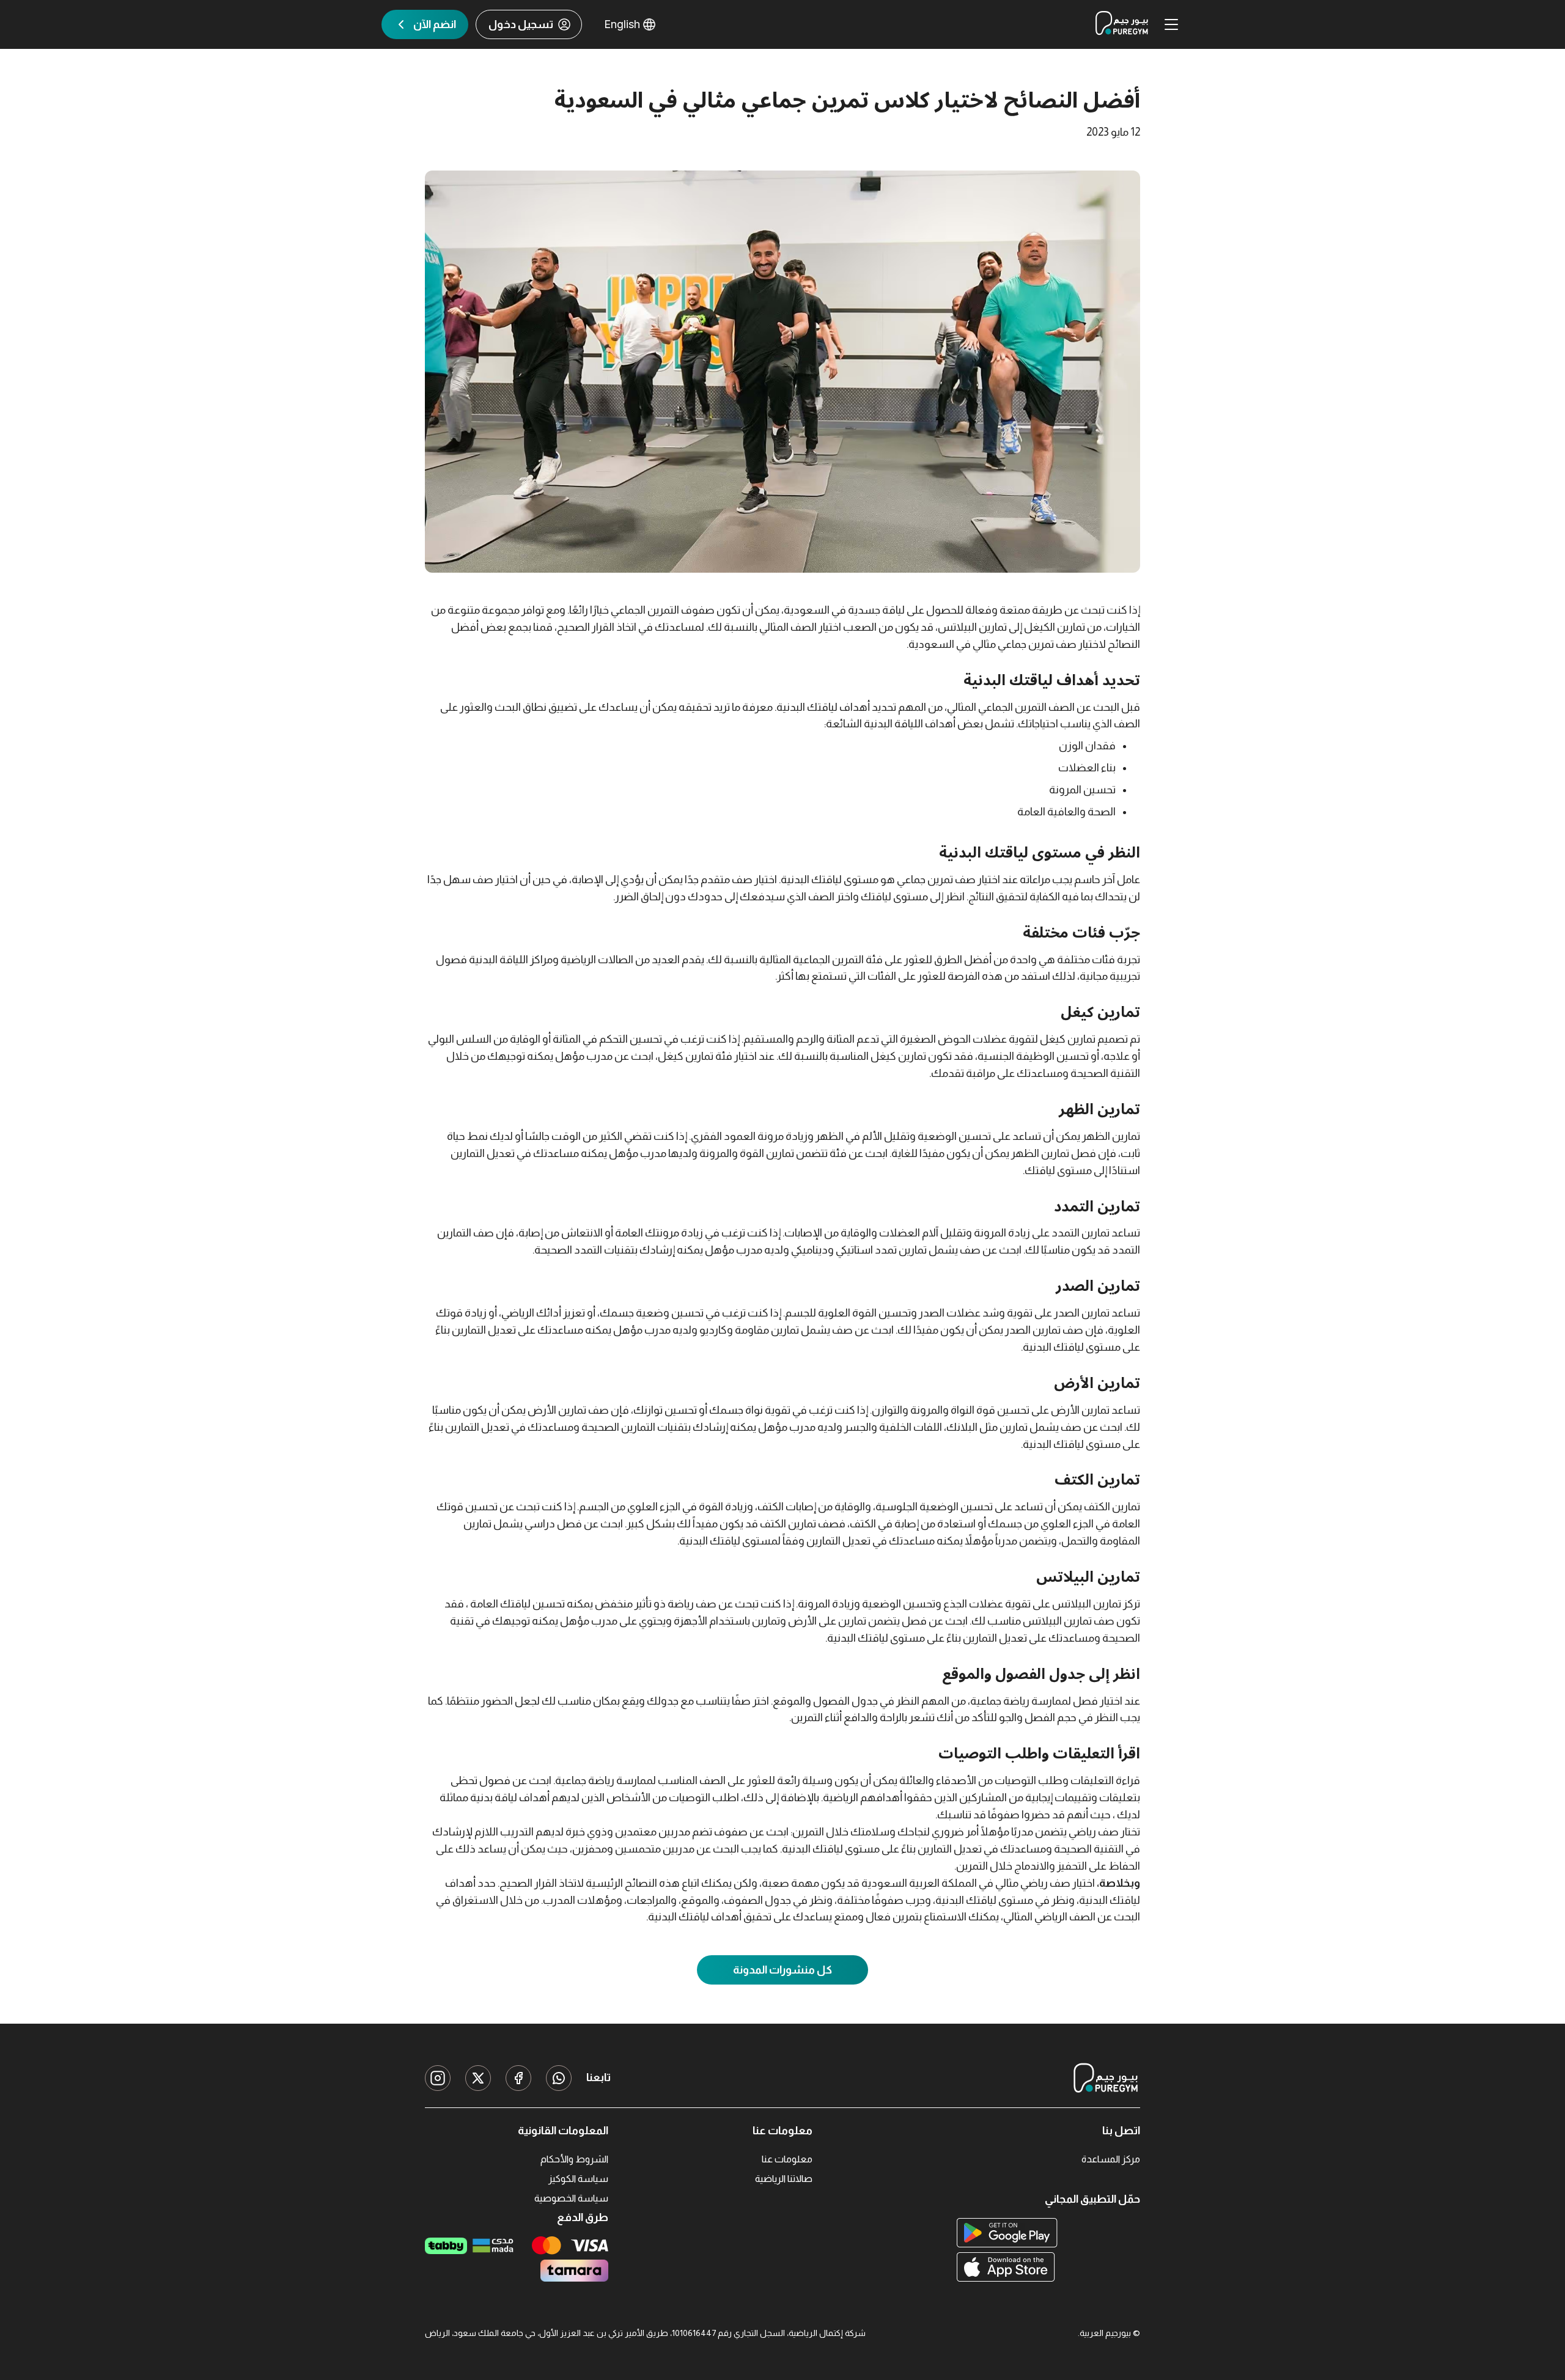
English (622, 24)
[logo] (1122, 24)
